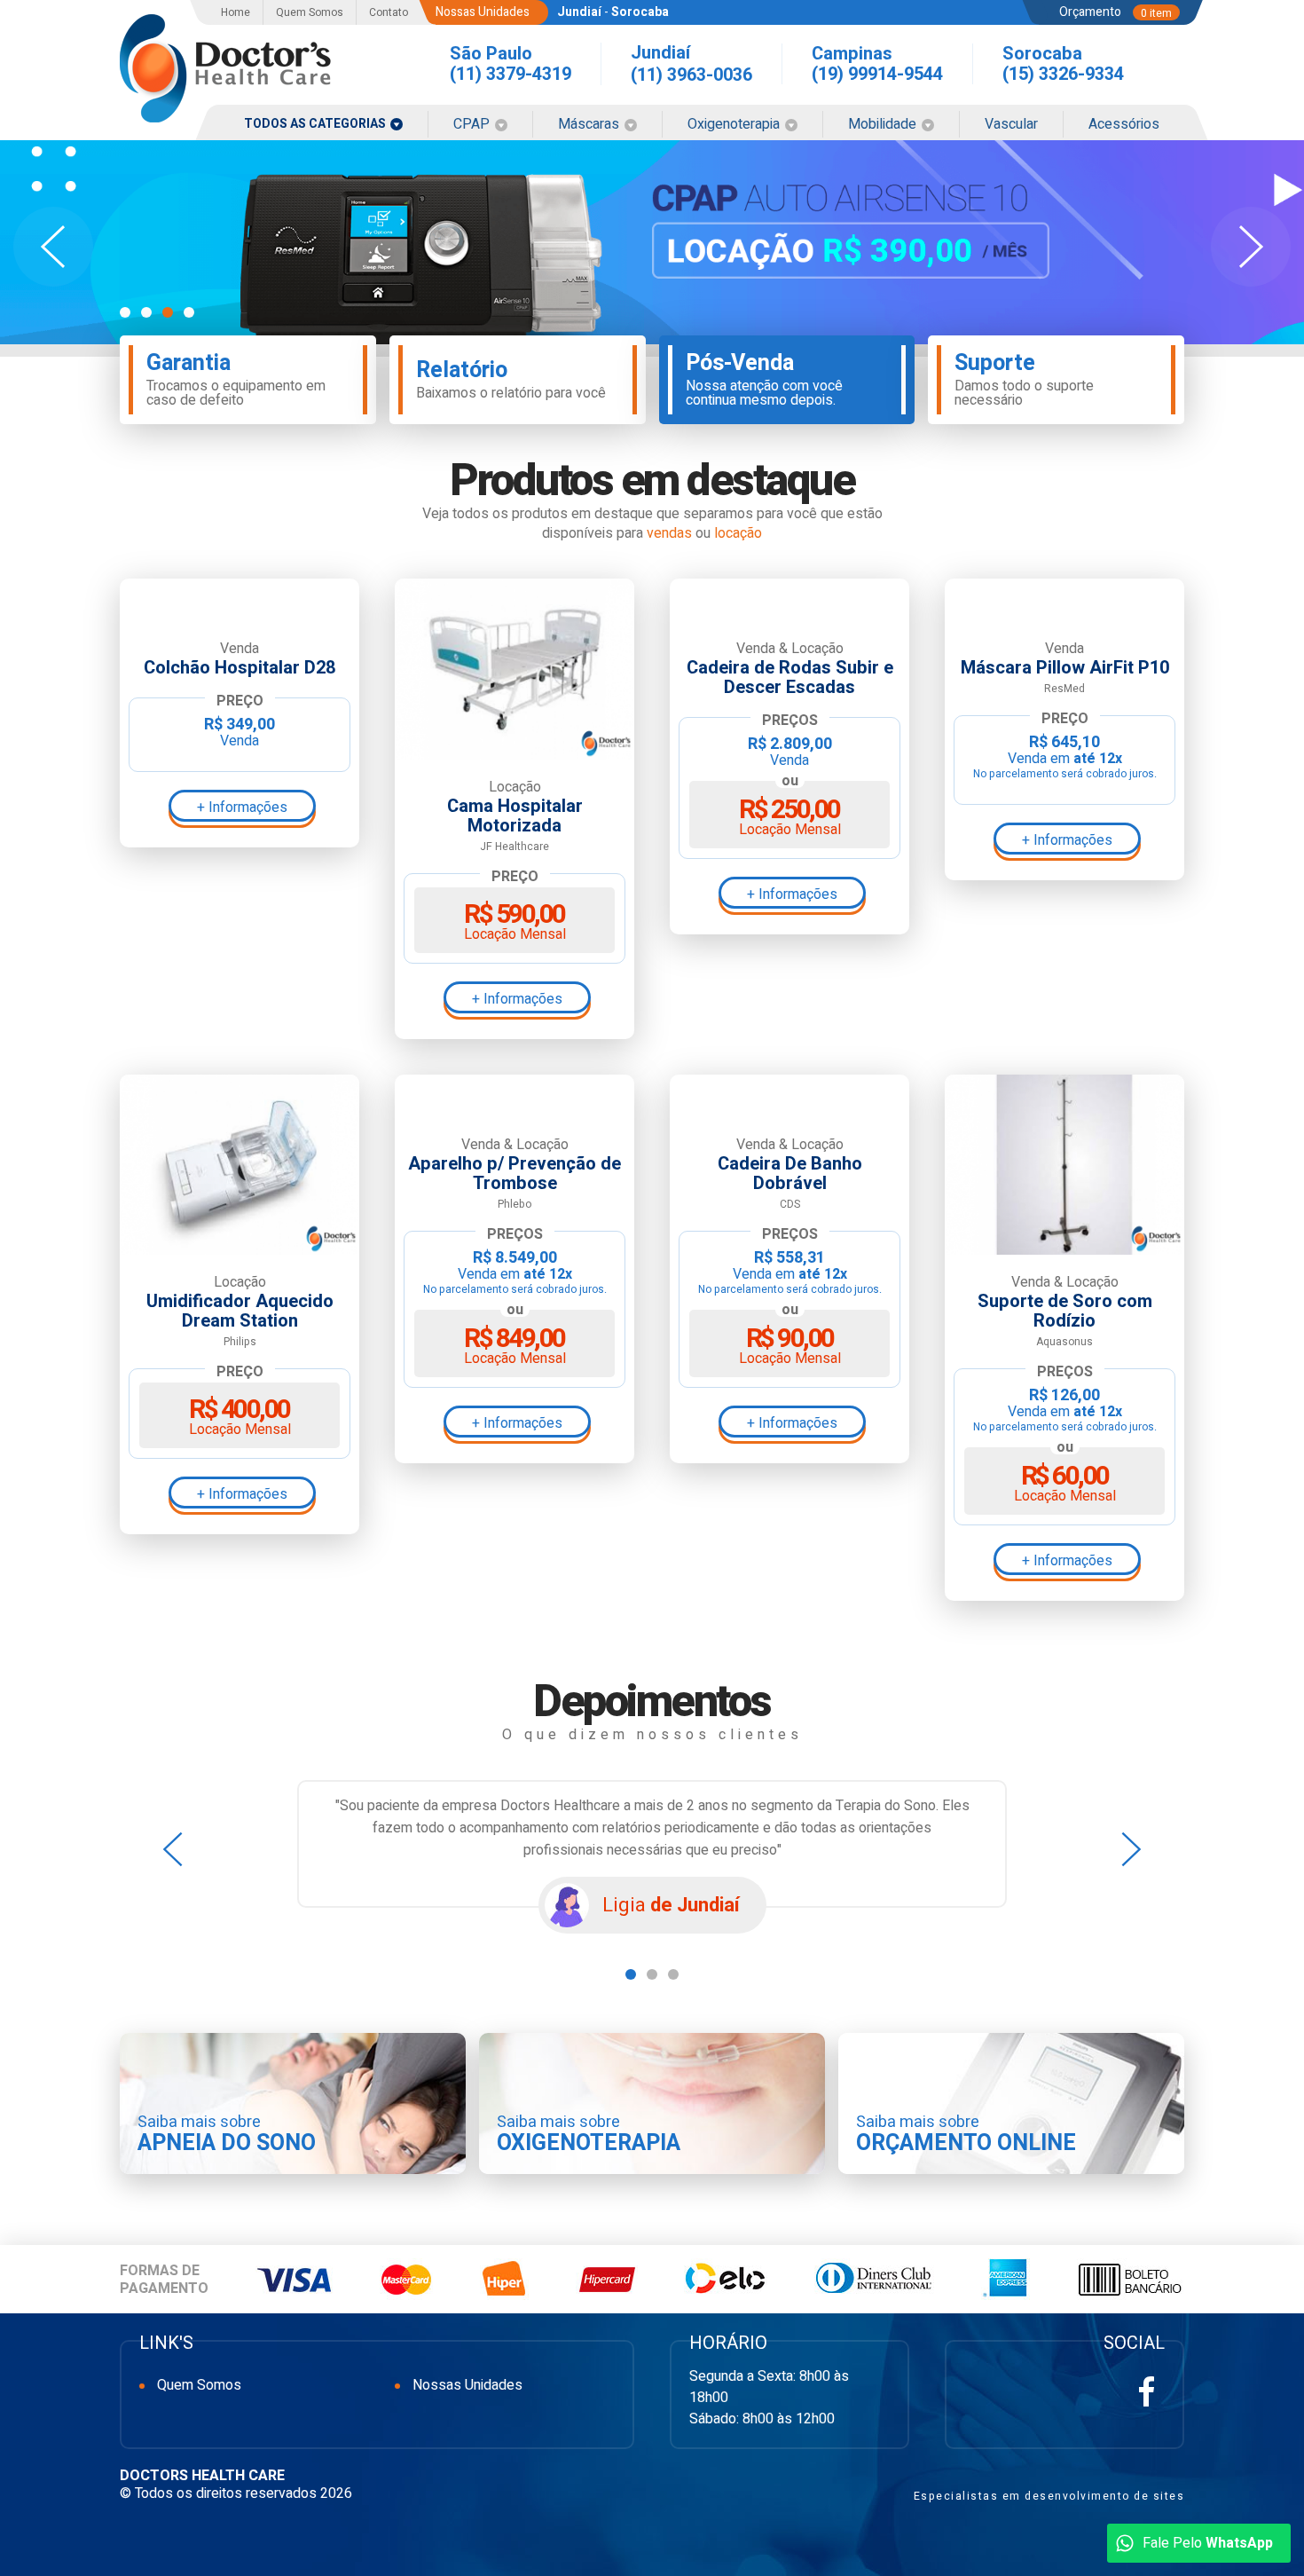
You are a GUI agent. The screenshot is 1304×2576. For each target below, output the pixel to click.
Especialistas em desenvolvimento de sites (1049, 2496)
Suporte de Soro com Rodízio (1065, 1312)
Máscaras (590, 124)
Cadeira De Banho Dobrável (790, 1174)
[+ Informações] (240, 600)
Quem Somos (310, 12)
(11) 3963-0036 (691, 75)
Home (236, 12)
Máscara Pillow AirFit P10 (1065, 668)
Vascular (1011, 124)
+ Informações (242, 807)
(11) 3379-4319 (511, 74)
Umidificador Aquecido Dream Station (240, 1312)
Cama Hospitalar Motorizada (515, 816)
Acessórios (1124, 124)
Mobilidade (884, 124)
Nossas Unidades (467, 2385)
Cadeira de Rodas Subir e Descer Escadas (790, 678)
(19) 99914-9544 (877, 74)
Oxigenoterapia (735, 124)
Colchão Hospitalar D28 (240, 668)
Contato (389, 12)
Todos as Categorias (316, 124)
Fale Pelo (1208, 2543)
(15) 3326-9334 (1063, 74)
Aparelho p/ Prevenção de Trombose (515, 1174)
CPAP (473, 124)
